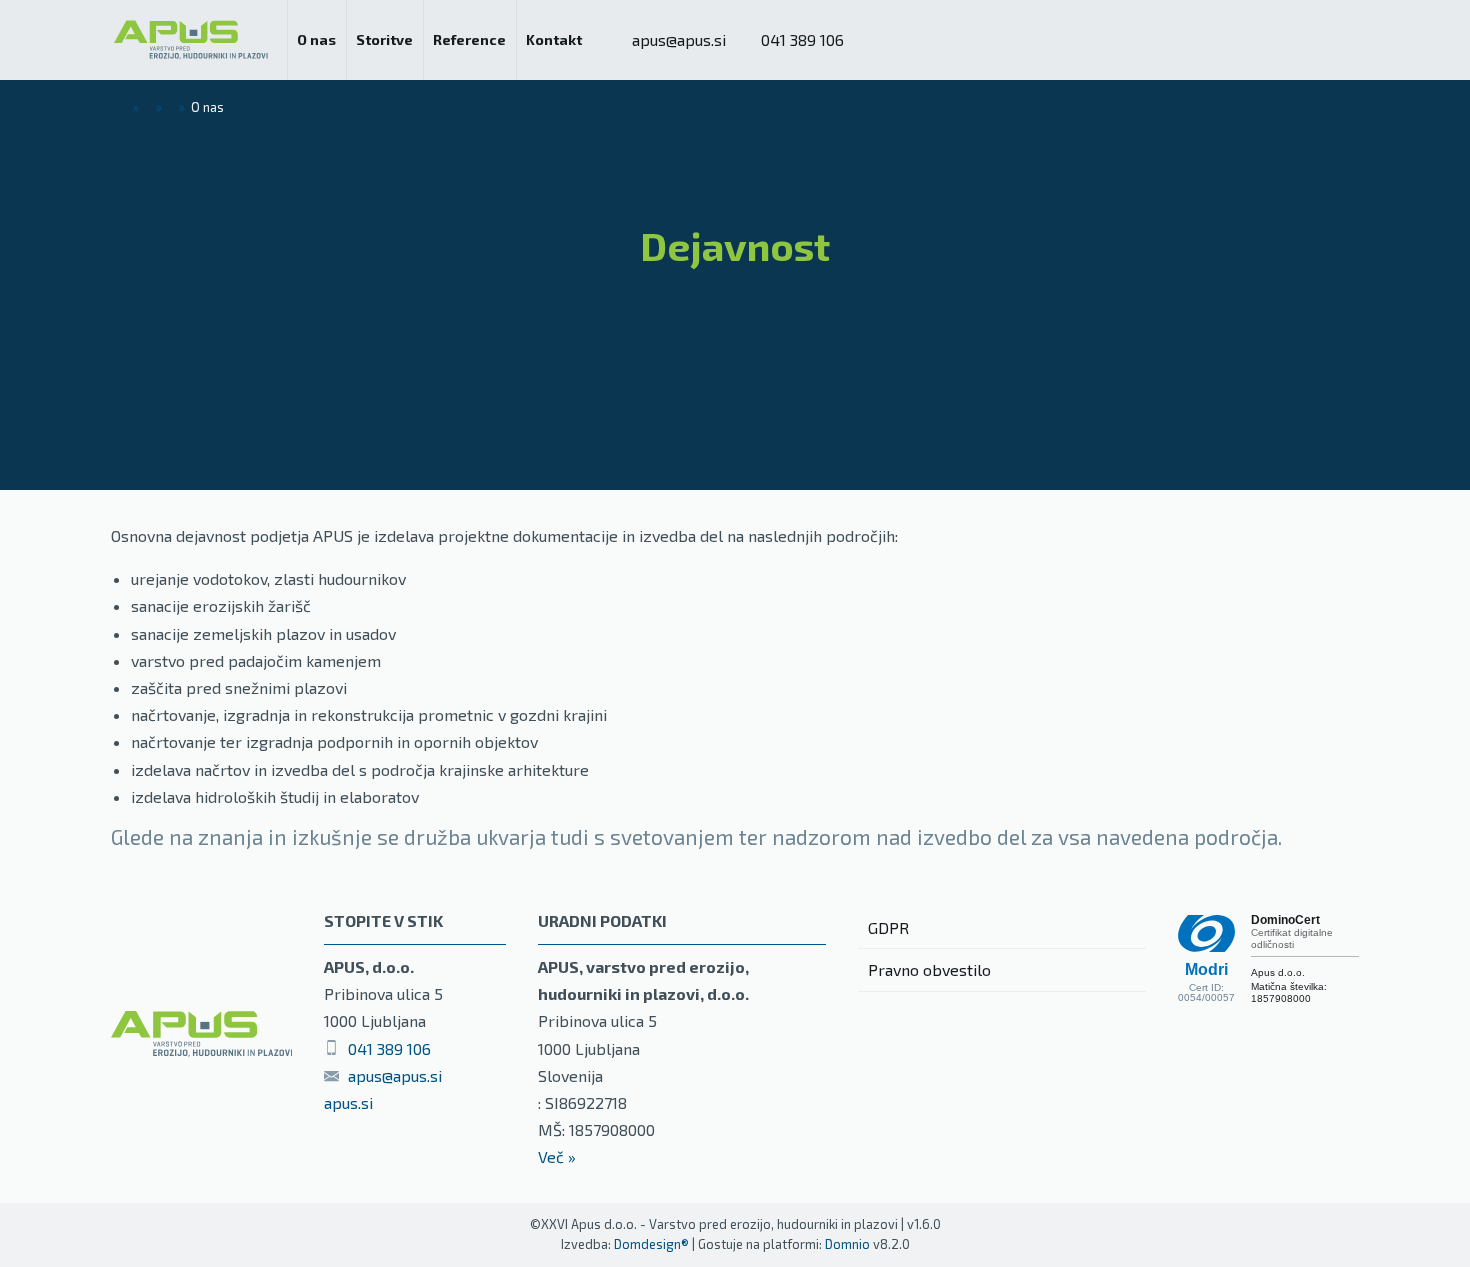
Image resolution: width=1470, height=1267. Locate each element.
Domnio (847, 1244)
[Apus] (191, 40)
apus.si (348, 1102)
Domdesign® (651, 1244)
